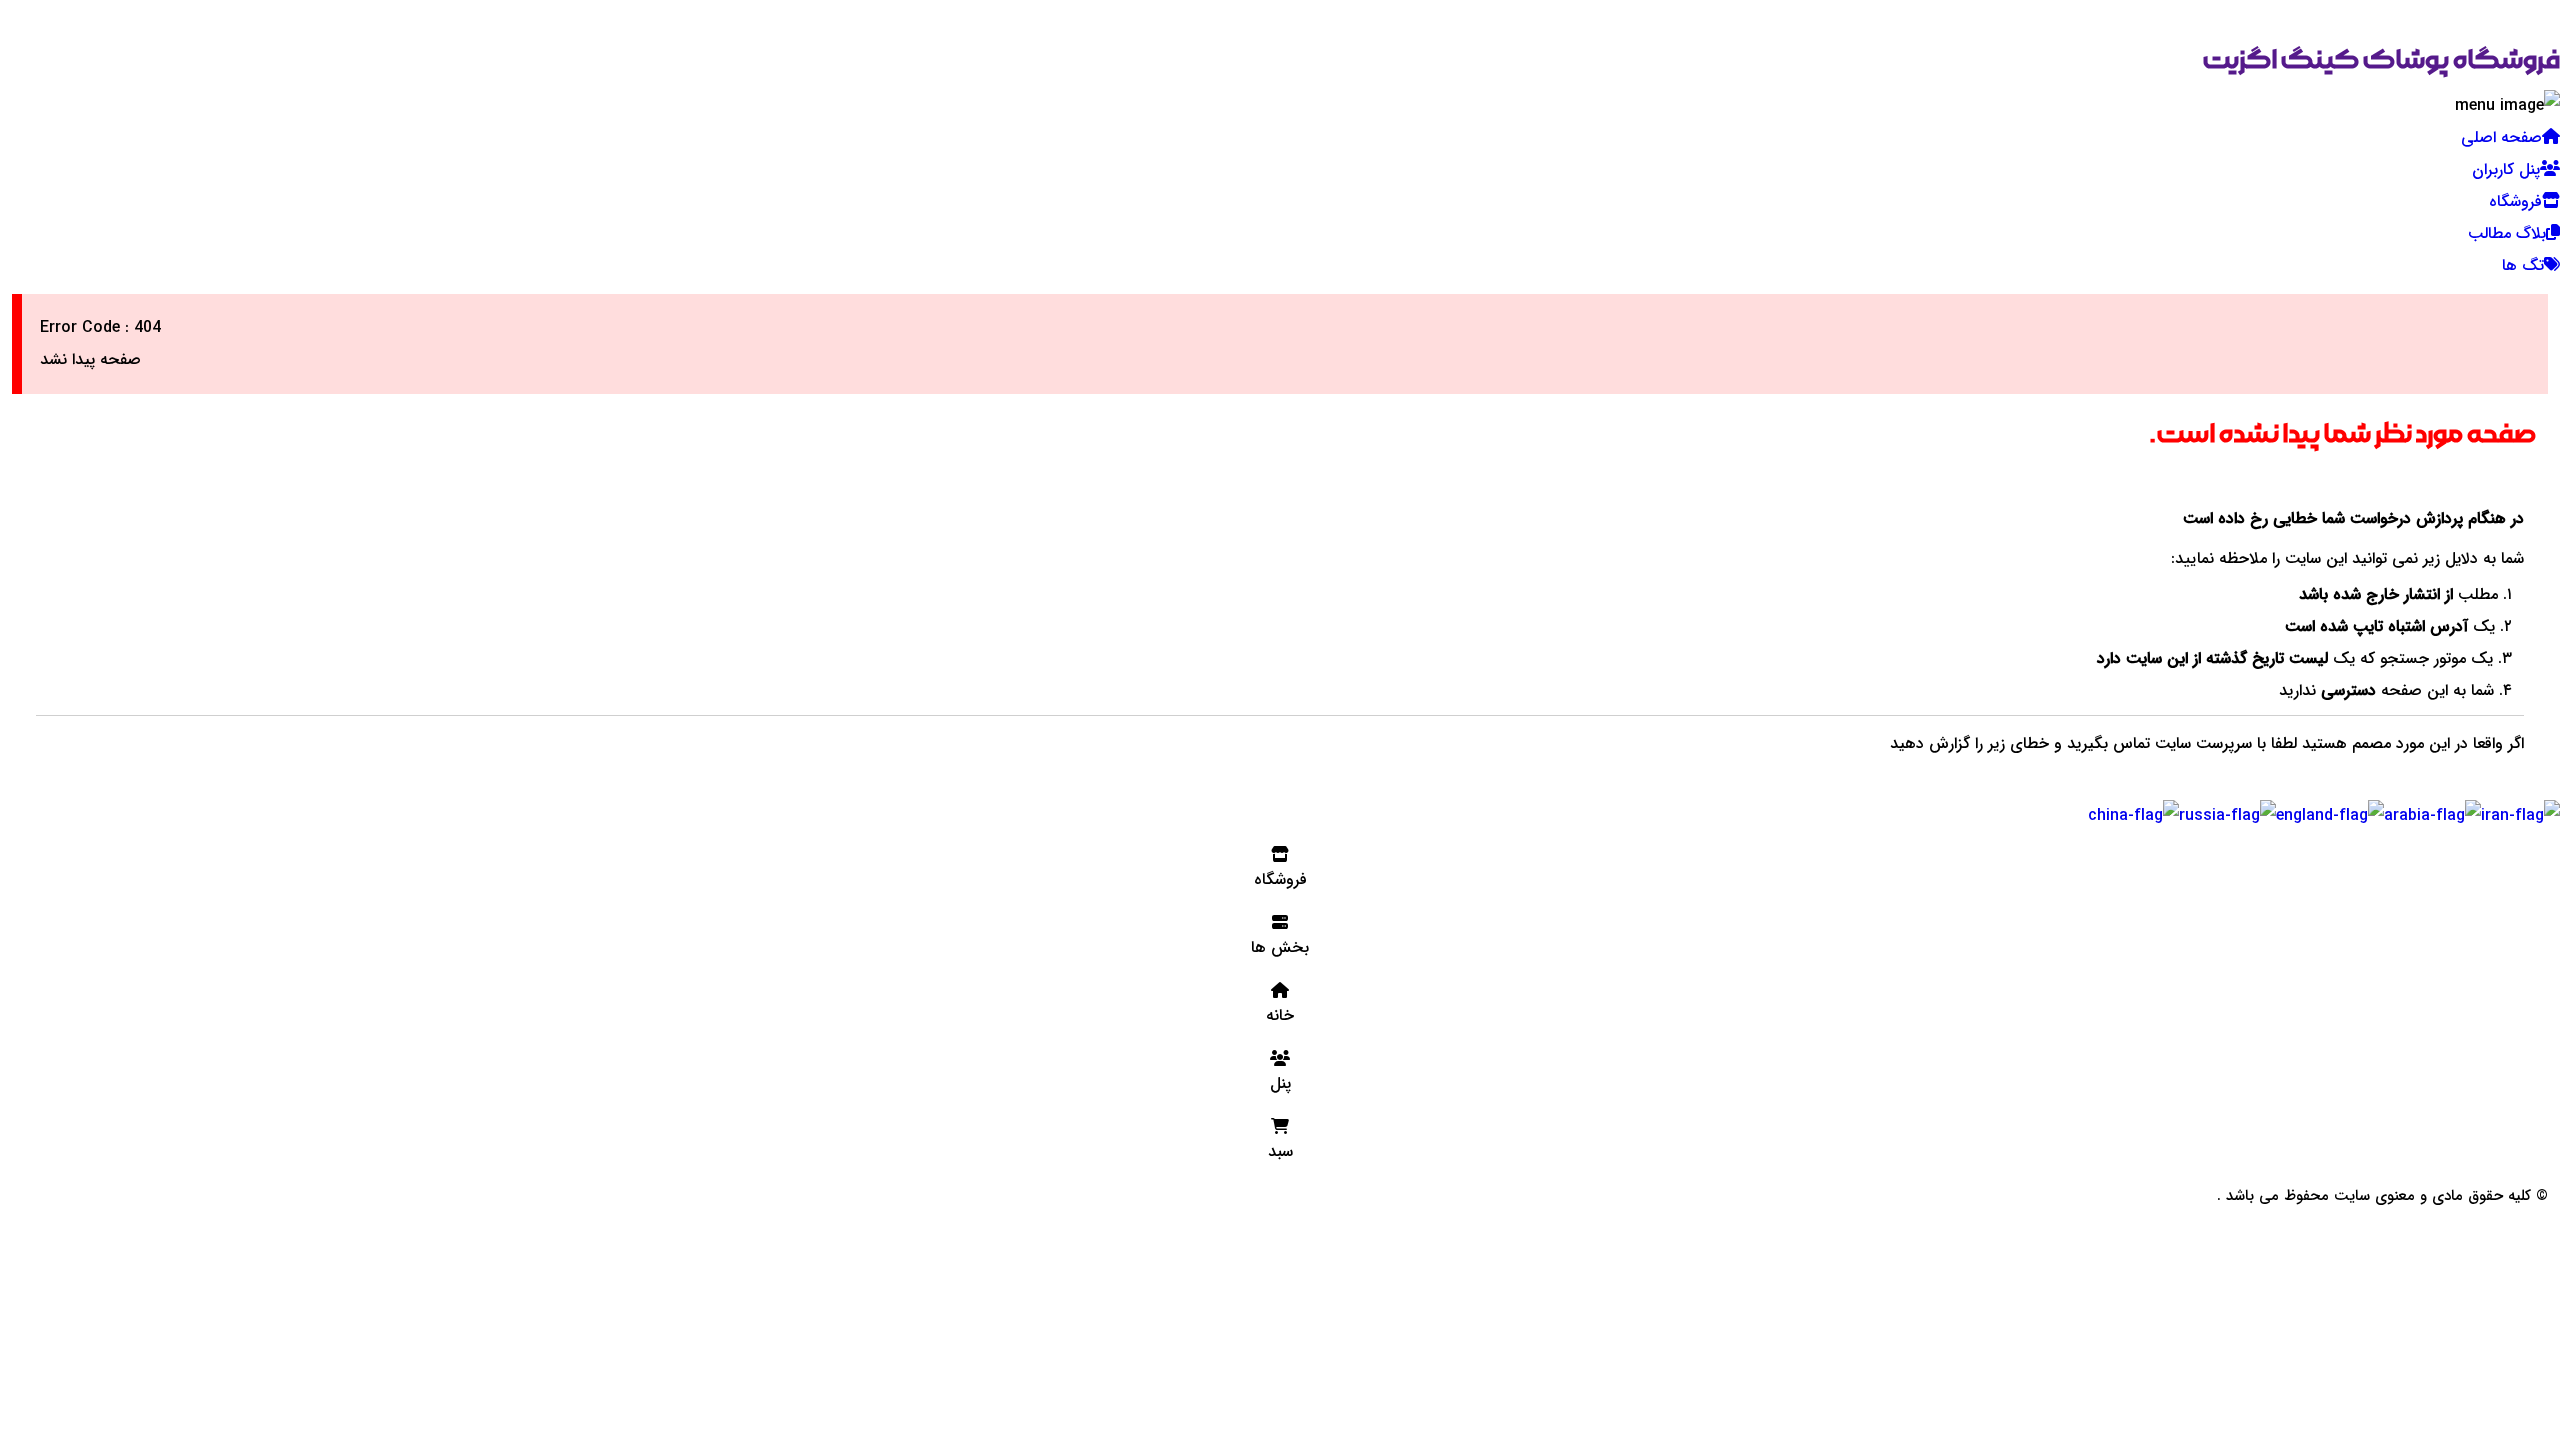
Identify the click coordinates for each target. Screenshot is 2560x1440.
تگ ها (2523, 265)
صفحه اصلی (2501, 137)
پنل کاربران (2506, 169)
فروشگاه (2515, 201)
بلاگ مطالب (2507, 233)
